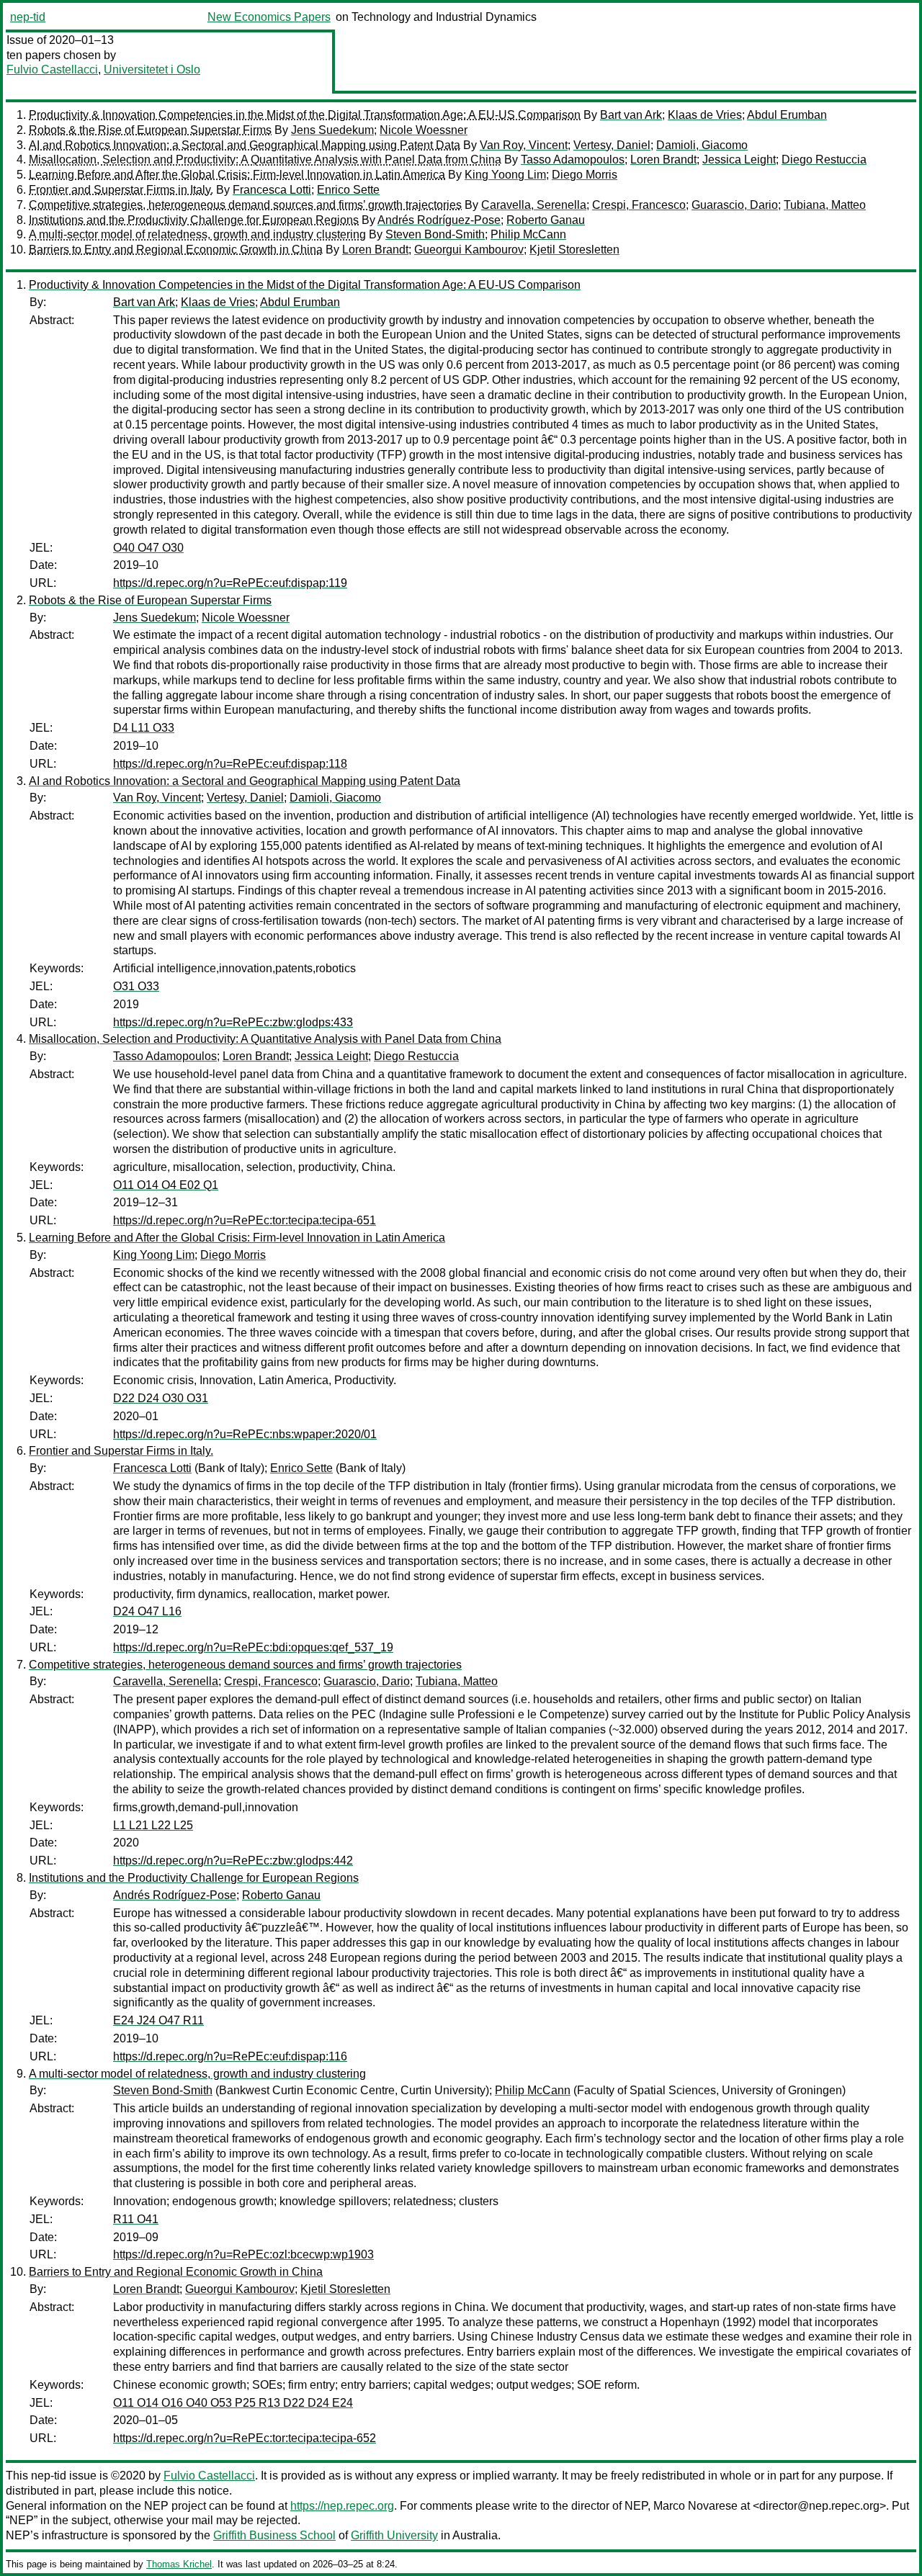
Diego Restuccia (824, 160)
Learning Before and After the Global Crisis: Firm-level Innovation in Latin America (237, 175)
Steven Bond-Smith (435, 234)
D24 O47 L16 (147, 1611)
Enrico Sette (348, 190)
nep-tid (28, 17)
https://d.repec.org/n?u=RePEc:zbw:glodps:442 (233, 1861)
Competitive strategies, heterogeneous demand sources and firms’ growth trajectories (245, 205)
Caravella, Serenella (534, 205)
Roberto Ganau (546, 220)
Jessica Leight (739, 160)
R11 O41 (136, 2219)
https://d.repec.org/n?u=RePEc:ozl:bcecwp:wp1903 (243, 2254)
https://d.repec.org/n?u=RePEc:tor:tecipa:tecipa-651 (245, 1220)
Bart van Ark (631, 115)
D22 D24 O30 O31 (161, 1398)
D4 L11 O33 (144, 728)
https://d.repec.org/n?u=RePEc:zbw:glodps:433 (233, 1022)
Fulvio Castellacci (52, 69)
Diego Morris (585, 175)
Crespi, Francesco (639, 205)
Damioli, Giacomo (702, 145)
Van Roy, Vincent (524, 145)
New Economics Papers (269, 17)
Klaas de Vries (705, 115)
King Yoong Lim (505, 175)
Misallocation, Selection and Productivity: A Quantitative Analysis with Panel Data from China (265, 160)
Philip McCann (528, 234)
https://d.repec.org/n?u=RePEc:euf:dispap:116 (230, 2056)
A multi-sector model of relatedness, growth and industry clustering (197, 234)
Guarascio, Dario (735, 205)
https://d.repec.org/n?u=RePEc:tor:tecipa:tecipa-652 (245, 2438)
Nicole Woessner (424, 130)
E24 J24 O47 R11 (158, 2020)
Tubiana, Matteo (825, 205)
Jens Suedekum (332, 130)
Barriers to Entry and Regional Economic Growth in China (176, 250)
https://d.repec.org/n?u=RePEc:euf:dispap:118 (230, 764)
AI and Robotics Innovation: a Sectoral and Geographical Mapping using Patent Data (245, 145)
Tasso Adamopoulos (573, 160)
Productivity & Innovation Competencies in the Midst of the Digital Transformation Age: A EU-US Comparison (305, 115)
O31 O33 (136, 986)
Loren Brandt (663, 160)
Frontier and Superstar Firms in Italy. (121, 190)
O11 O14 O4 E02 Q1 (166, 1185)
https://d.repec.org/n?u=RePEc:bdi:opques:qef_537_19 (253, 1647)
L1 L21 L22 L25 (153, 1825)
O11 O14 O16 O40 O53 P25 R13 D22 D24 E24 (233, 2403)
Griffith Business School (274, 2535)
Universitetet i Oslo (152, 69)
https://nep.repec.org (342, 2506)
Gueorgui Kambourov (469, 250)
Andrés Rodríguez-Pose (439, 220)
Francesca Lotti (272, 190)
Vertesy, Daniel (612, 145)
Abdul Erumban (787, 115)
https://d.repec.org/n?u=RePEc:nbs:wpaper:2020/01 (245, 1434)
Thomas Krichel (179, 2564)
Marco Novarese (695, 2506)
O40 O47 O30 (148, 548)
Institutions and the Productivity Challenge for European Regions (194, 220)
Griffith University (394, 2535)
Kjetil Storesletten (574, 250)
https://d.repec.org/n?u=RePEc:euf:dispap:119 (230, 583)
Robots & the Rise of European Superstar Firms (150, 130)
